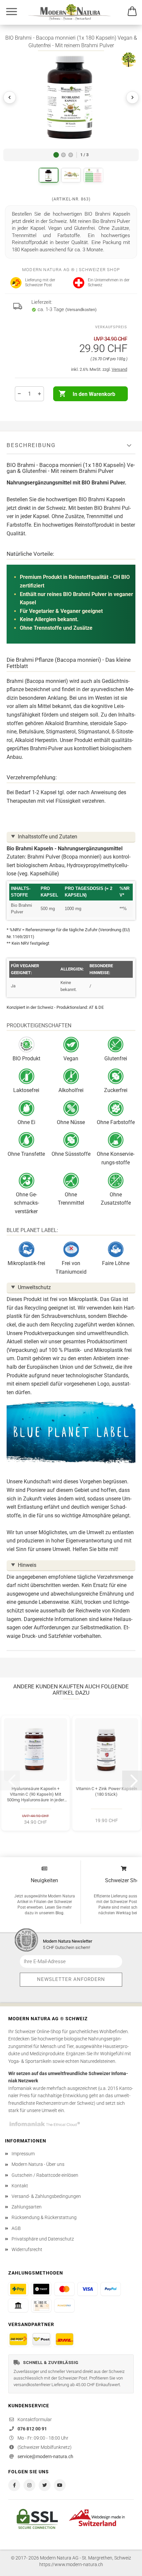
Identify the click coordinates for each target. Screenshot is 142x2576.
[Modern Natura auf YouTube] (60, 2485)
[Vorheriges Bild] (10, 97)
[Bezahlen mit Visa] (88, 2289)
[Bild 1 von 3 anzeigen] (56, 155)
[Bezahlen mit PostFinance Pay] (18, 2289)
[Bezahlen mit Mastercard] (64, 2289)
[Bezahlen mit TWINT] (41, 2289)
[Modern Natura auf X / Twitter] (45, 2485)
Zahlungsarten (27, 2207)
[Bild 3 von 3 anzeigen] (71, 155)
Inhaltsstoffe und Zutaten (48, 837)
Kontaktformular (35, 2419)
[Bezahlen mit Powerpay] (64, 2306)
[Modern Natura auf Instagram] (29, 2485)
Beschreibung (31, 445)
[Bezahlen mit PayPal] (111, 2289)
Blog (59, 1913)
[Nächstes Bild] (132, 97)
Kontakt (20, 2186)
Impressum (23, 2154)
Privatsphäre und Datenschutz (43, 2239)
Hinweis (27, 1565)
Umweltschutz (34, 1287)
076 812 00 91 (32, 2429)
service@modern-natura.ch (45, 2456)
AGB (16, 2228)
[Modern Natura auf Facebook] (14, 2485)
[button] (71, 97)
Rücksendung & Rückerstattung (44, 2217)
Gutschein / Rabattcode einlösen (45, 2175)
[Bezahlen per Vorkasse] (18, 2306)
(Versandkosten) (81, 310)
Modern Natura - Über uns (38, 2164)
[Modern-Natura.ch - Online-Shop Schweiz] (77, 12)
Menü (12, 12)
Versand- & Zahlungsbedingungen (46, 2196)
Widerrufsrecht (27, 2249)
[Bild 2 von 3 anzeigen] (63, 155)
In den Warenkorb (94, 394)
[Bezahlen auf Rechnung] (41, 2306)
